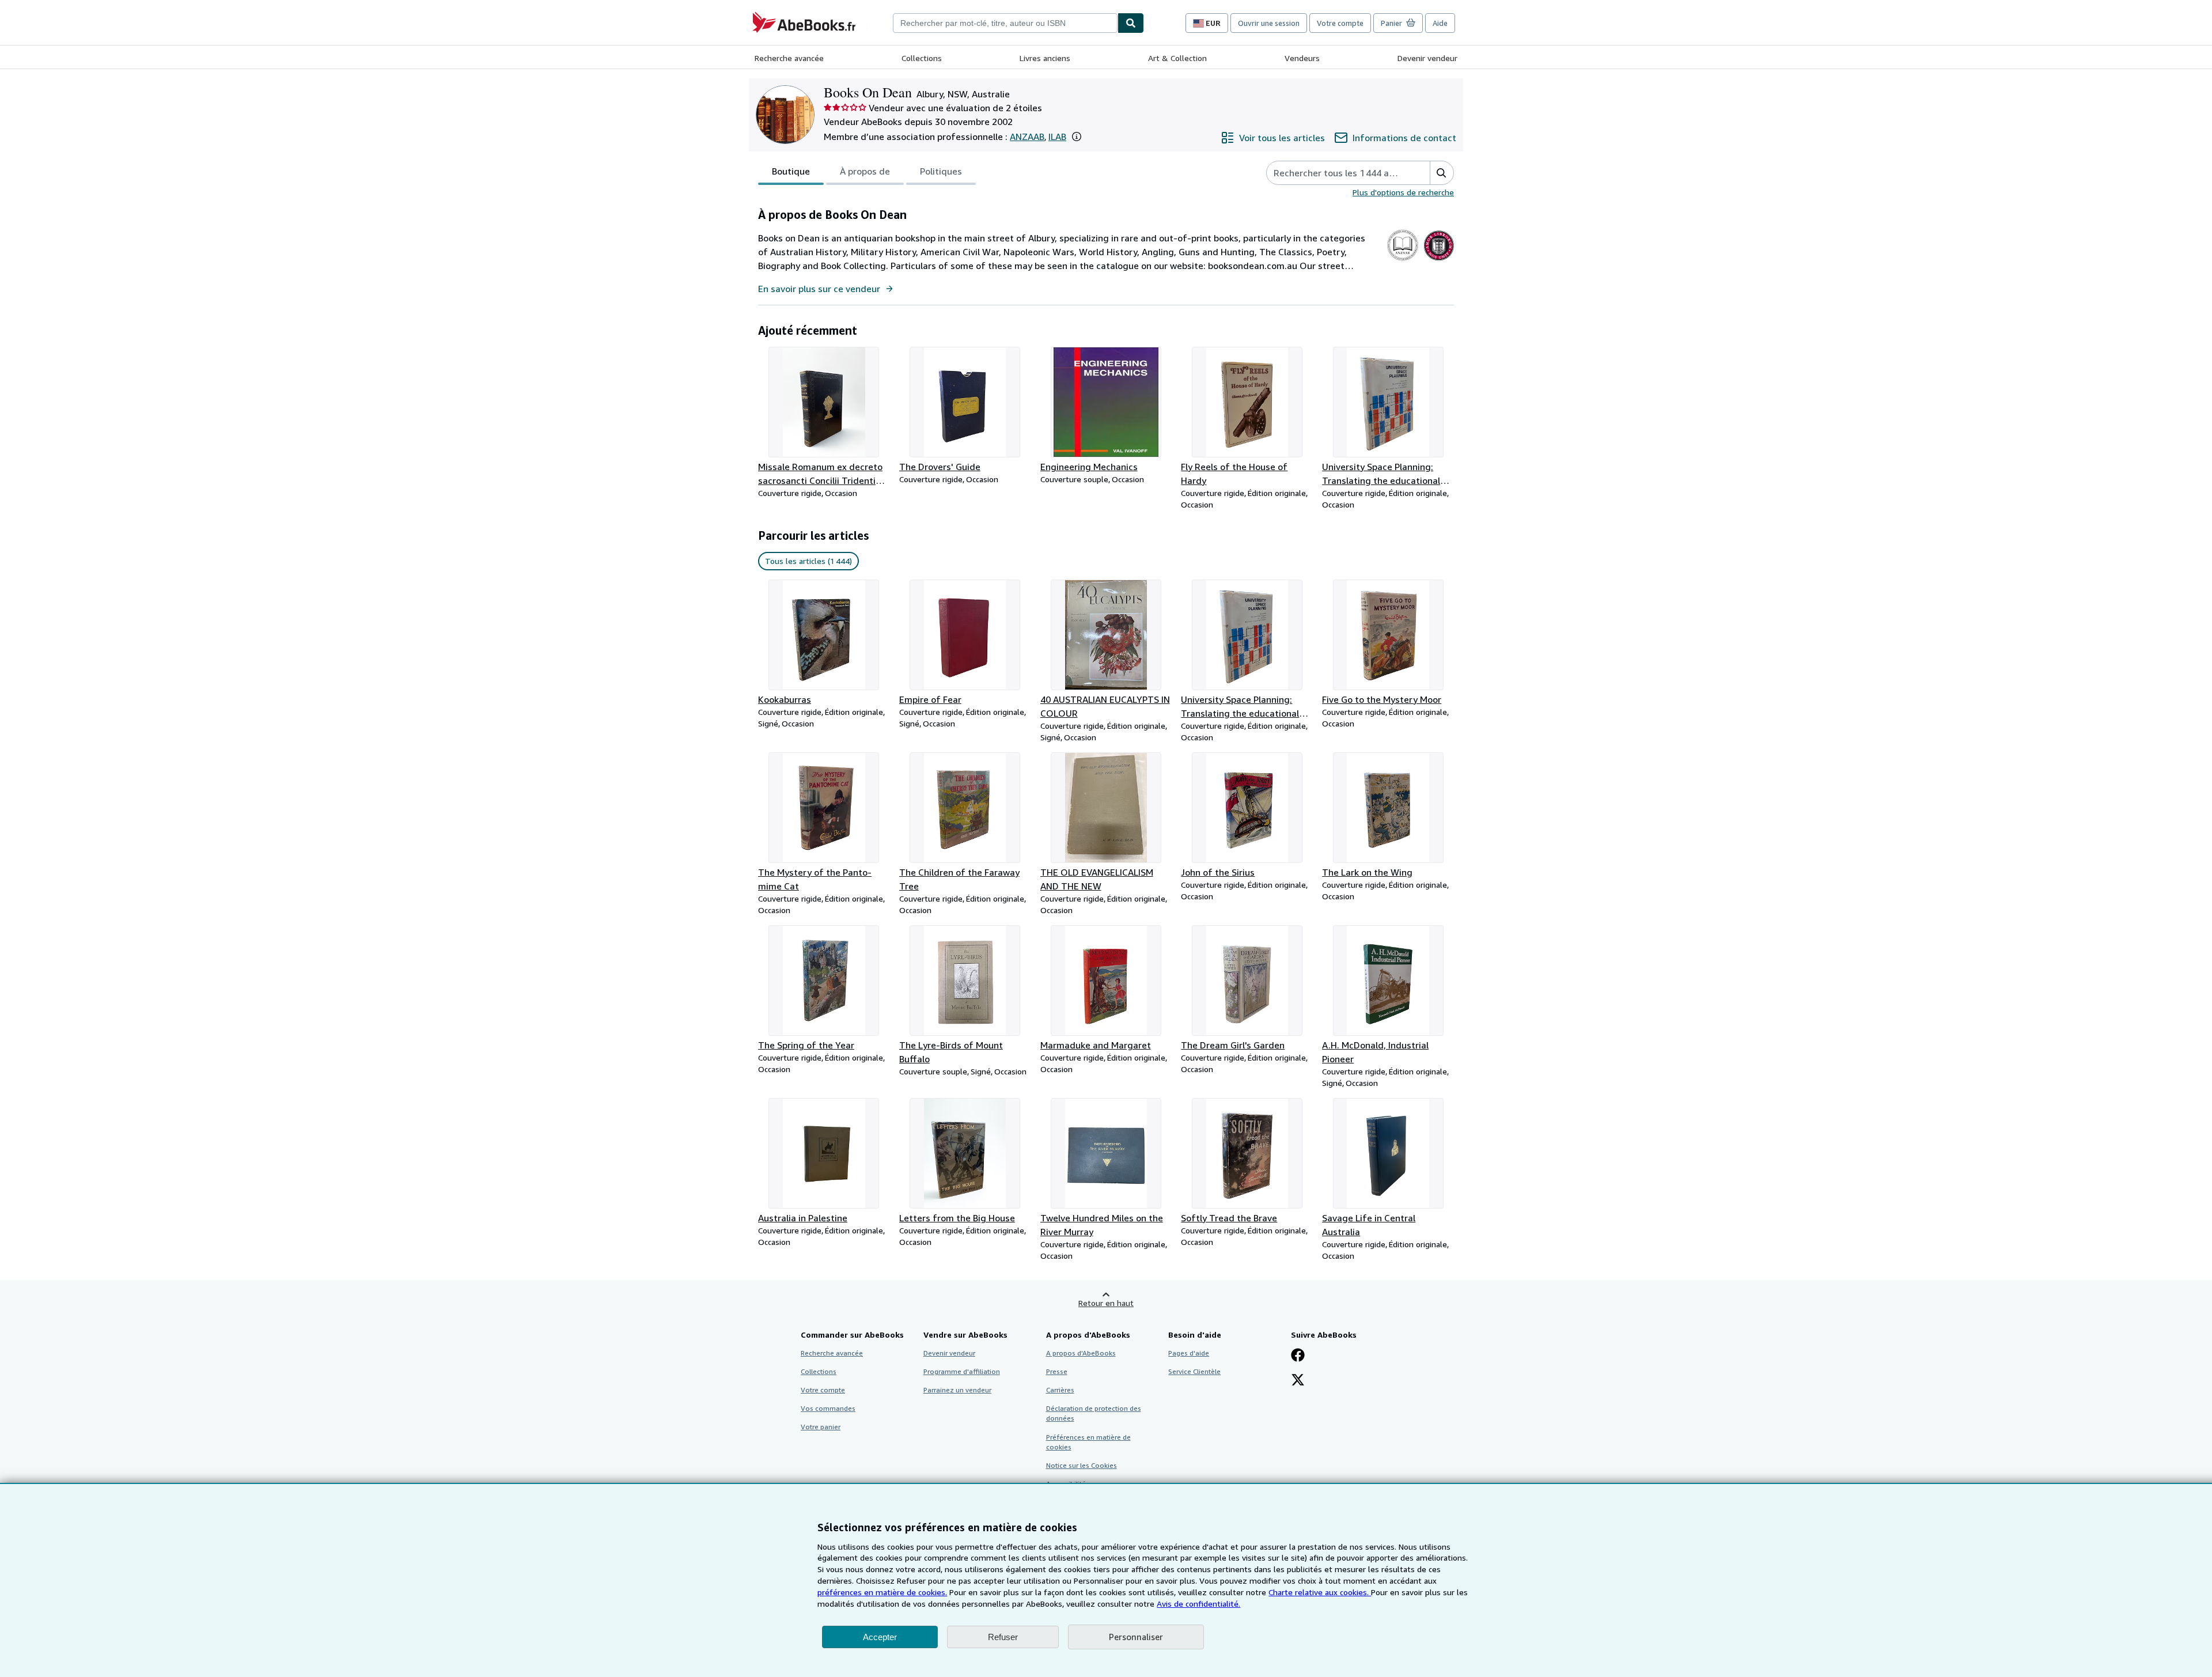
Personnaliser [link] (1136, 1637)
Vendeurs (1302, 58)
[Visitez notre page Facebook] (1298, 1356)
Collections (922, 58)
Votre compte (1340, 23)
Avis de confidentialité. (1198, 1604)
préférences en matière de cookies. (882, 1592)
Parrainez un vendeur (957, 1390)
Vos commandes (828, 1408)
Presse (1057, 1371)
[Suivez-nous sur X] (1298, 1381)
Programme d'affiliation (962, 1371)
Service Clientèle (1194, 1371)
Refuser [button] (1003, 1637)
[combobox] (1005, 23)
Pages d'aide (1189, 1353)
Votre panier (821, 1427)
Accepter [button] (880, 1637)
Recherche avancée (789, 58)
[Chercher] (1131, 23)
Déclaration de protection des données (1094, 1413)
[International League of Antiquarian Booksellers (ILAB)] (1439, 260)
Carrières (1060, 1390)
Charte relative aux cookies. (1320, 1592)
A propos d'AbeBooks (1081, 1353)
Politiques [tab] (941, 171)
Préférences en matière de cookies (1088, 1442)
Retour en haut (1106, 1303)
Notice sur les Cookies (1082, 1465)
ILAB (1057, 137)
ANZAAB (1027, 137)
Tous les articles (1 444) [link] (808, 561)
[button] (1077, 137)
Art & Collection (1177, 58)
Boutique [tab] (791, 171)
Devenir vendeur (1427, 58)
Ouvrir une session (1269, 23)
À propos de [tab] (865, 171)
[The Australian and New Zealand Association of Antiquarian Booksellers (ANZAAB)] (1403, 260)
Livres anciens (1045, 58)
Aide (1440, 23)
